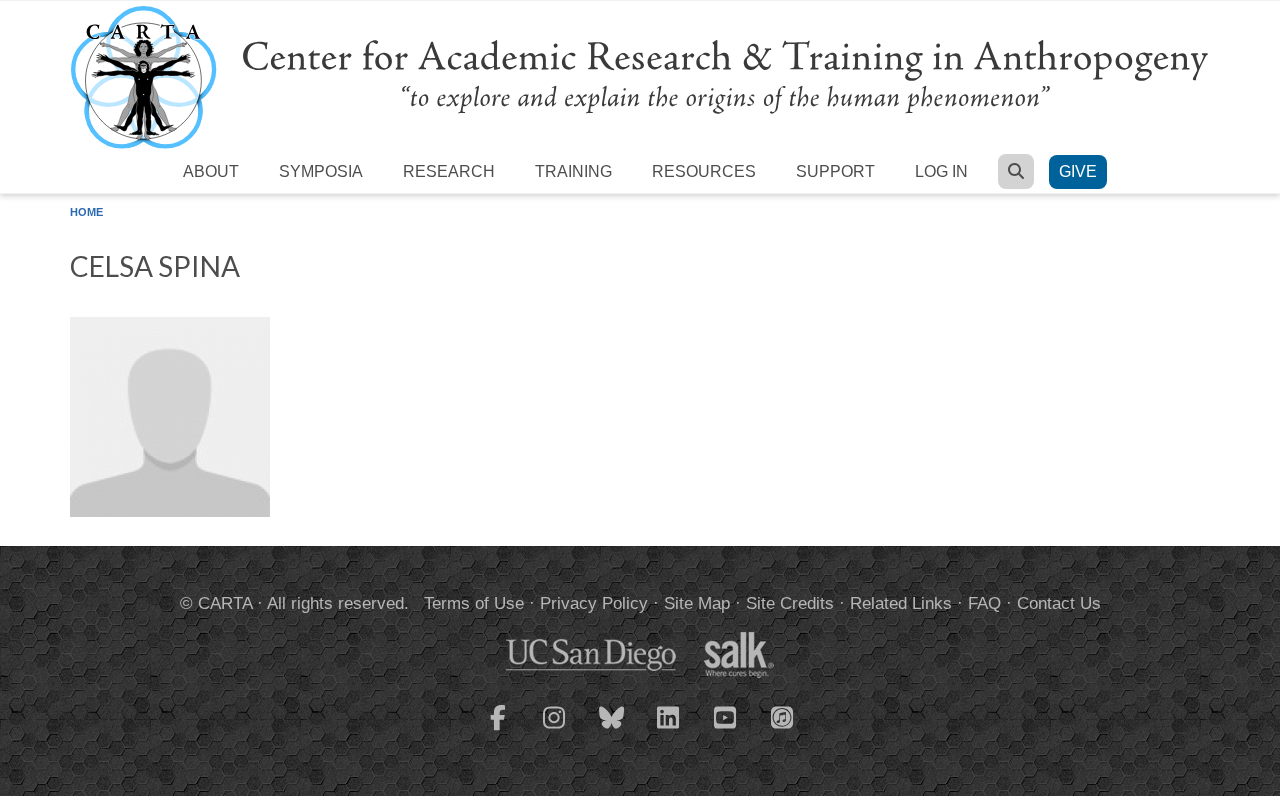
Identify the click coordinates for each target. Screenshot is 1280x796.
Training (573, 171)
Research (449, 171)
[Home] (640, 76)
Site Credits (790, 603)
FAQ (984, 603)
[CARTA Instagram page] (555, 730)
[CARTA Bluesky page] (612, 730)
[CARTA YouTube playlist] (726, 730)
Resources (704, 171)
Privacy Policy (594, 603)
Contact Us (1059, 603)
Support (835, 171)
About (211, 171)
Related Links (901, 603)
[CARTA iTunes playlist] (783, 716)
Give (1078, 171)
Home (86, 212)
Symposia (321, 171)
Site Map (697, 603)
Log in (941, 171)
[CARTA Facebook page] (498, 730)
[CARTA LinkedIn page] (669, 730)
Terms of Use (474, 603)
